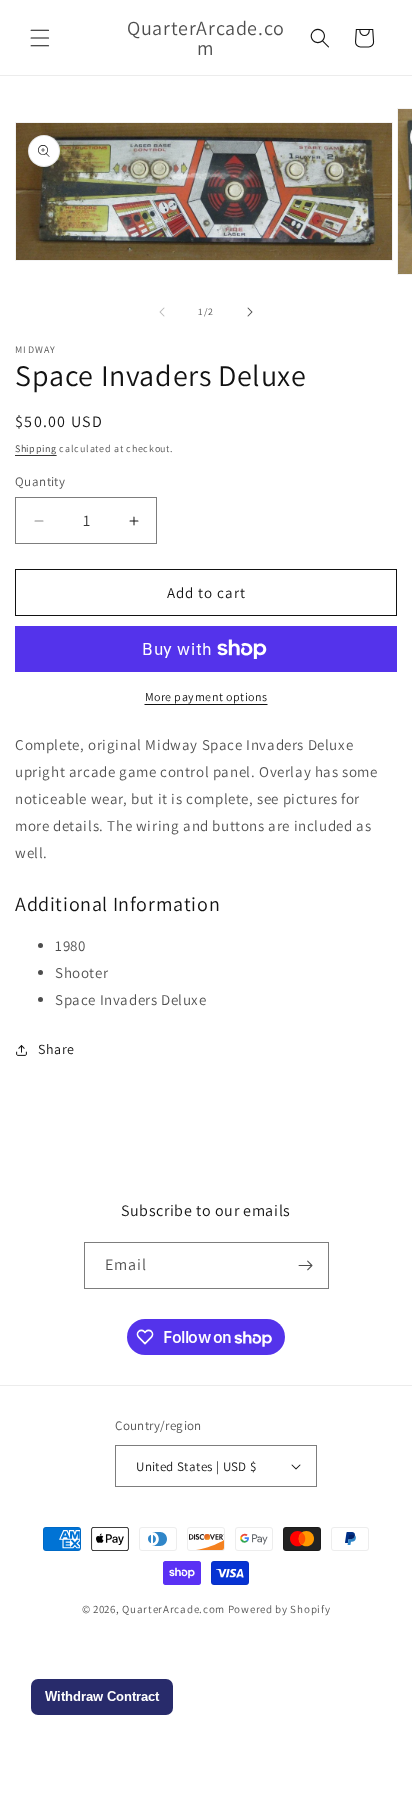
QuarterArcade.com (173, 1609)
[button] (40, 38)
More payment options (206, 696)
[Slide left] (162, 312)
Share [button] (56, 1049)
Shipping (36, 448)
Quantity (40, 481)
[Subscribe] (306, 1265)
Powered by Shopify (279, 1609)
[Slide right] (250, 312)
